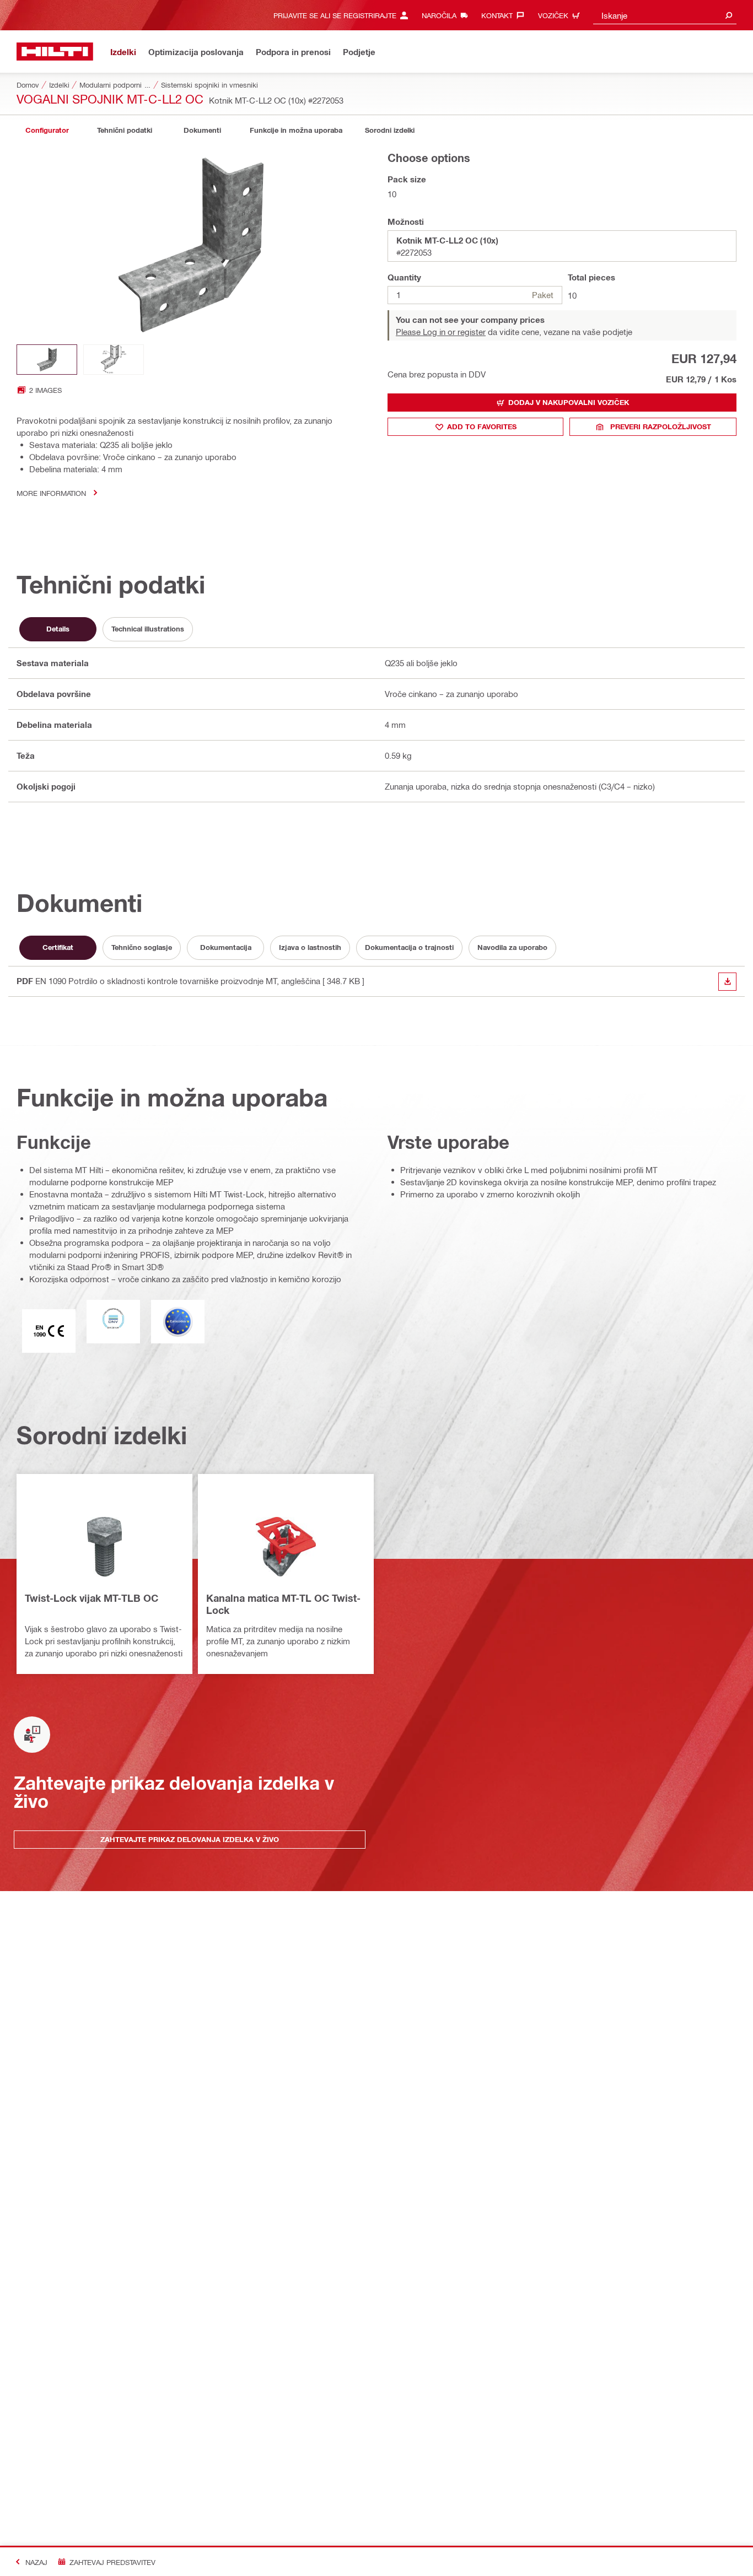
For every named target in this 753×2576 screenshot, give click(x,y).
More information (51, 493)
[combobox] (665, 15)
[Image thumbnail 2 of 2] (114, 360)
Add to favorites (482, 426)
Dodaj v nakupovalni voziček (569, 402)
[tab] (47, 130)
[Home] (55, 52)
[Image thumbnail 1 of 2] (47, 360)
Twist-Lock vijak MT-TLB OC (92, 1598)
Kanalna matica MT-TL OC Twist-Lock (283, 1604)
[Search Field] (729, 15)
